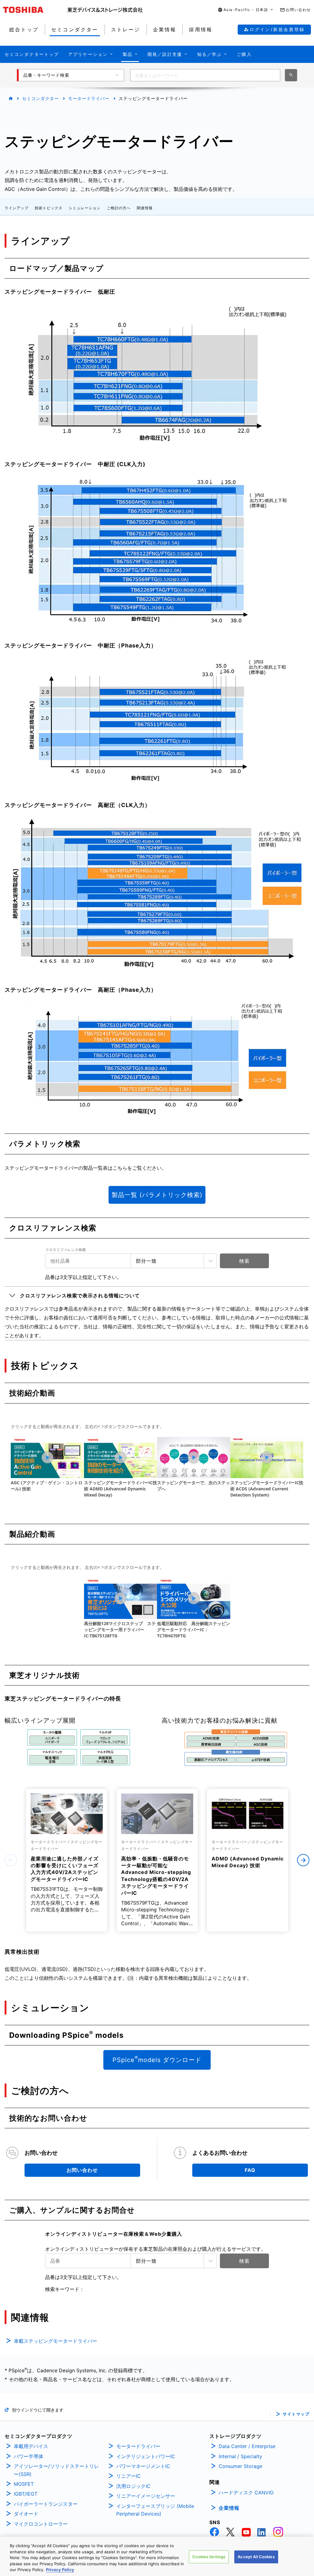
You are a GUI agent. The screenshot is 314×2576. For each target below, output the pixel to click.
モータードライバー (89, 98)
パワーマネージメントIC (143, 2466)
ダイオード (26, 2514)
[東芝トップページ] (35, 10)
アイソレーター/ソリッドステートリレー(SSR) (56, 2470)
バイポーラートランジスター (46, 2504)
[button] (246, 10)
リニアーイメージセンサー (146, 2496)
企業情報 (229, 2508)
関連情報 (145, 208)
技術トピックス (49, 208)
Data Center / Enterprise (247, 2446)
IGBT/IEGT (26, 2494)
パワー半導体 (29, 2456)
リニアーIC (128, 2476)
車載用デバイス (31, 2446)
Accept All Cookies (256, 2557)
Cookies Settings (209, 2557)
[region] (157, 2556)
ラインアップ (17, 208)
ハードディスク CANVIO (246, 2493)
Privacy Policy (60, 2570)
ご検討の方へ (119, 208)
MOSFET (24, 2484)
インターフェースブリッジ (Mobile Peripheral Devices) (155, 2510)
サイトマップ (296, 2414)
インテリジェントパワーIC (146, 2456)
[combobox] (205, 75)
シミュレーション (85, 208)
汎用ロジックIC (133, 2486)
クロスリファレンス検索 (66, 1250)
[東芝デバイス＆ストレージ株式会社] (105, 10)
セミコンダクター (40, 98)
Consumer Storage (240, 2466)
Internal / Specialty (240, 2456)
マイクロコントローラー (41, 2524)
